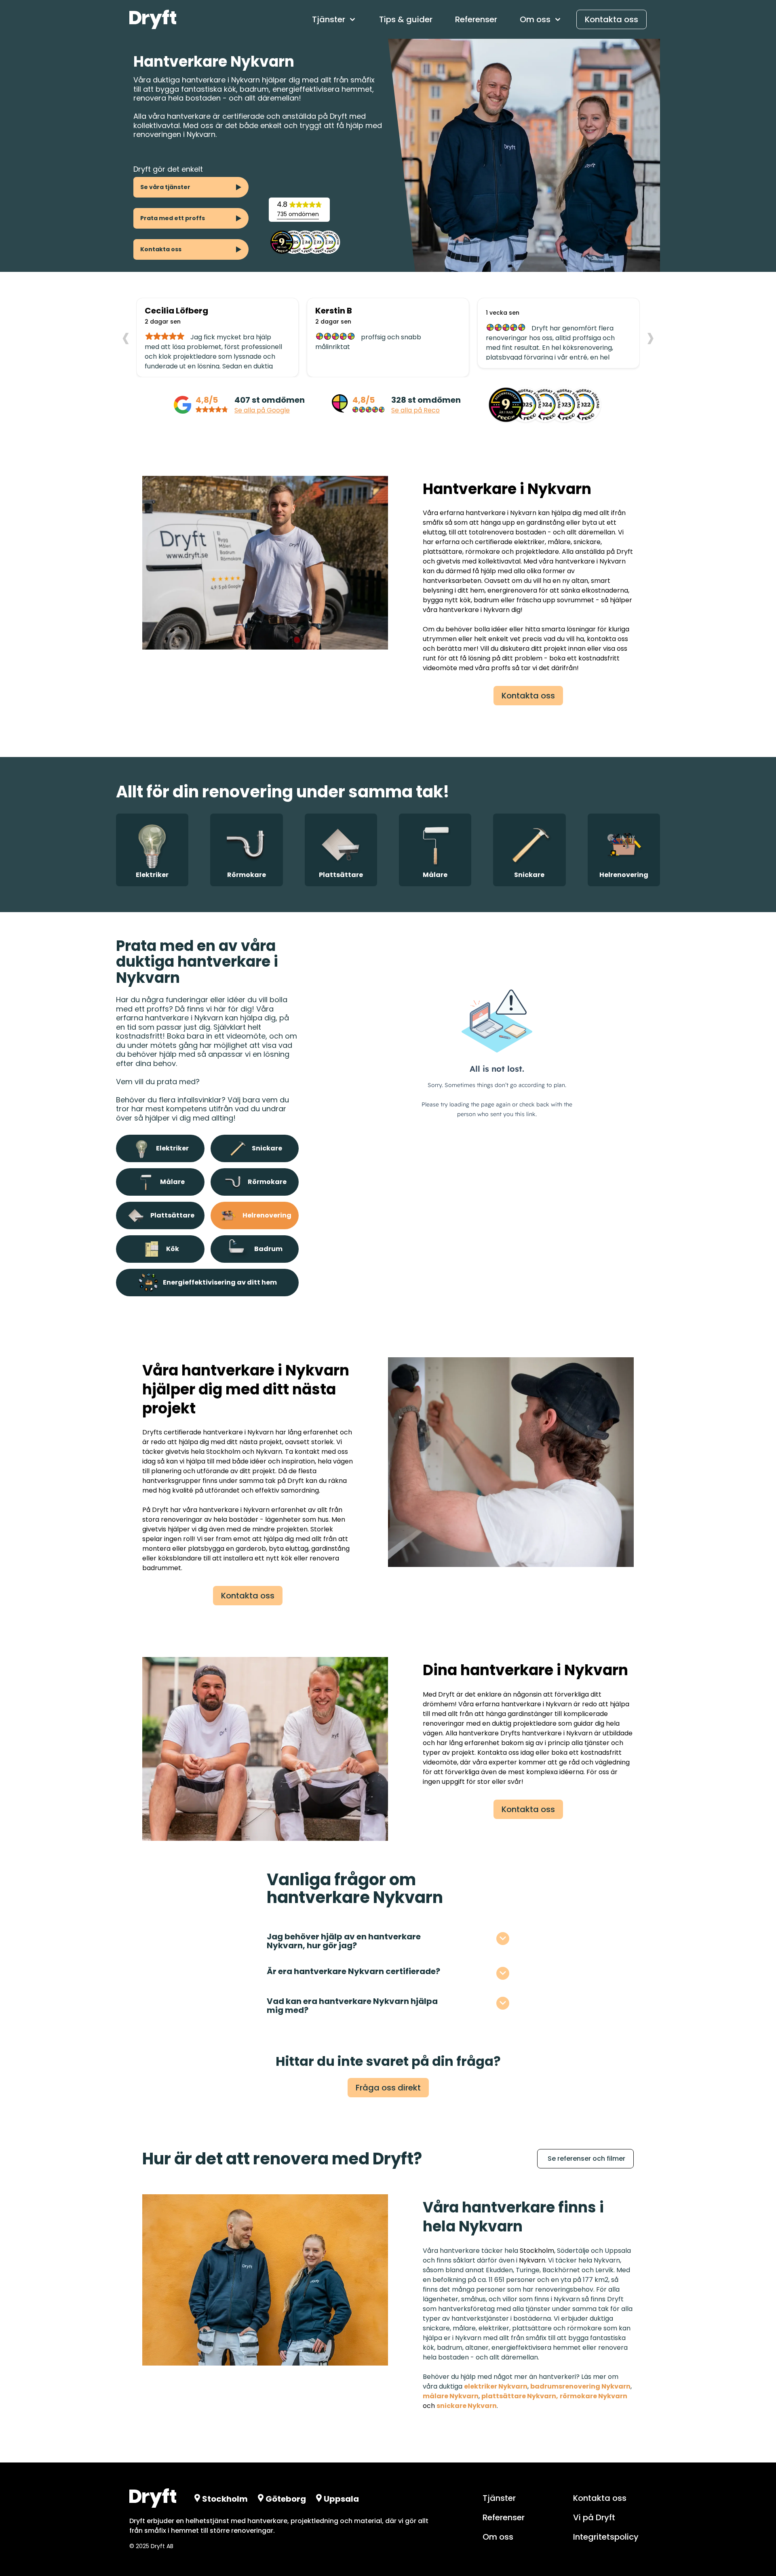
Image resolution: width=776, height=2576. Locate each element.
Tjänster (499, 2498)
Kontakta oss (612, 19)
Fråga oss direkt (388, 2088)
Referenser (476, 19)
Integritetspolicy (606, 2537)
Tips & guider (406, 19)
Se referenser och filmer (586, 2159)
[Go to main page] (153, 19)
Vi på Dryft (594, 2517)
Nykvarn (532, 2260)
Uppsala (341, 2499)
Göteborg (286, 2499)
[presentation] (126, 337)
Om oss (498, 2537)
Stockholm (537, 2251)
